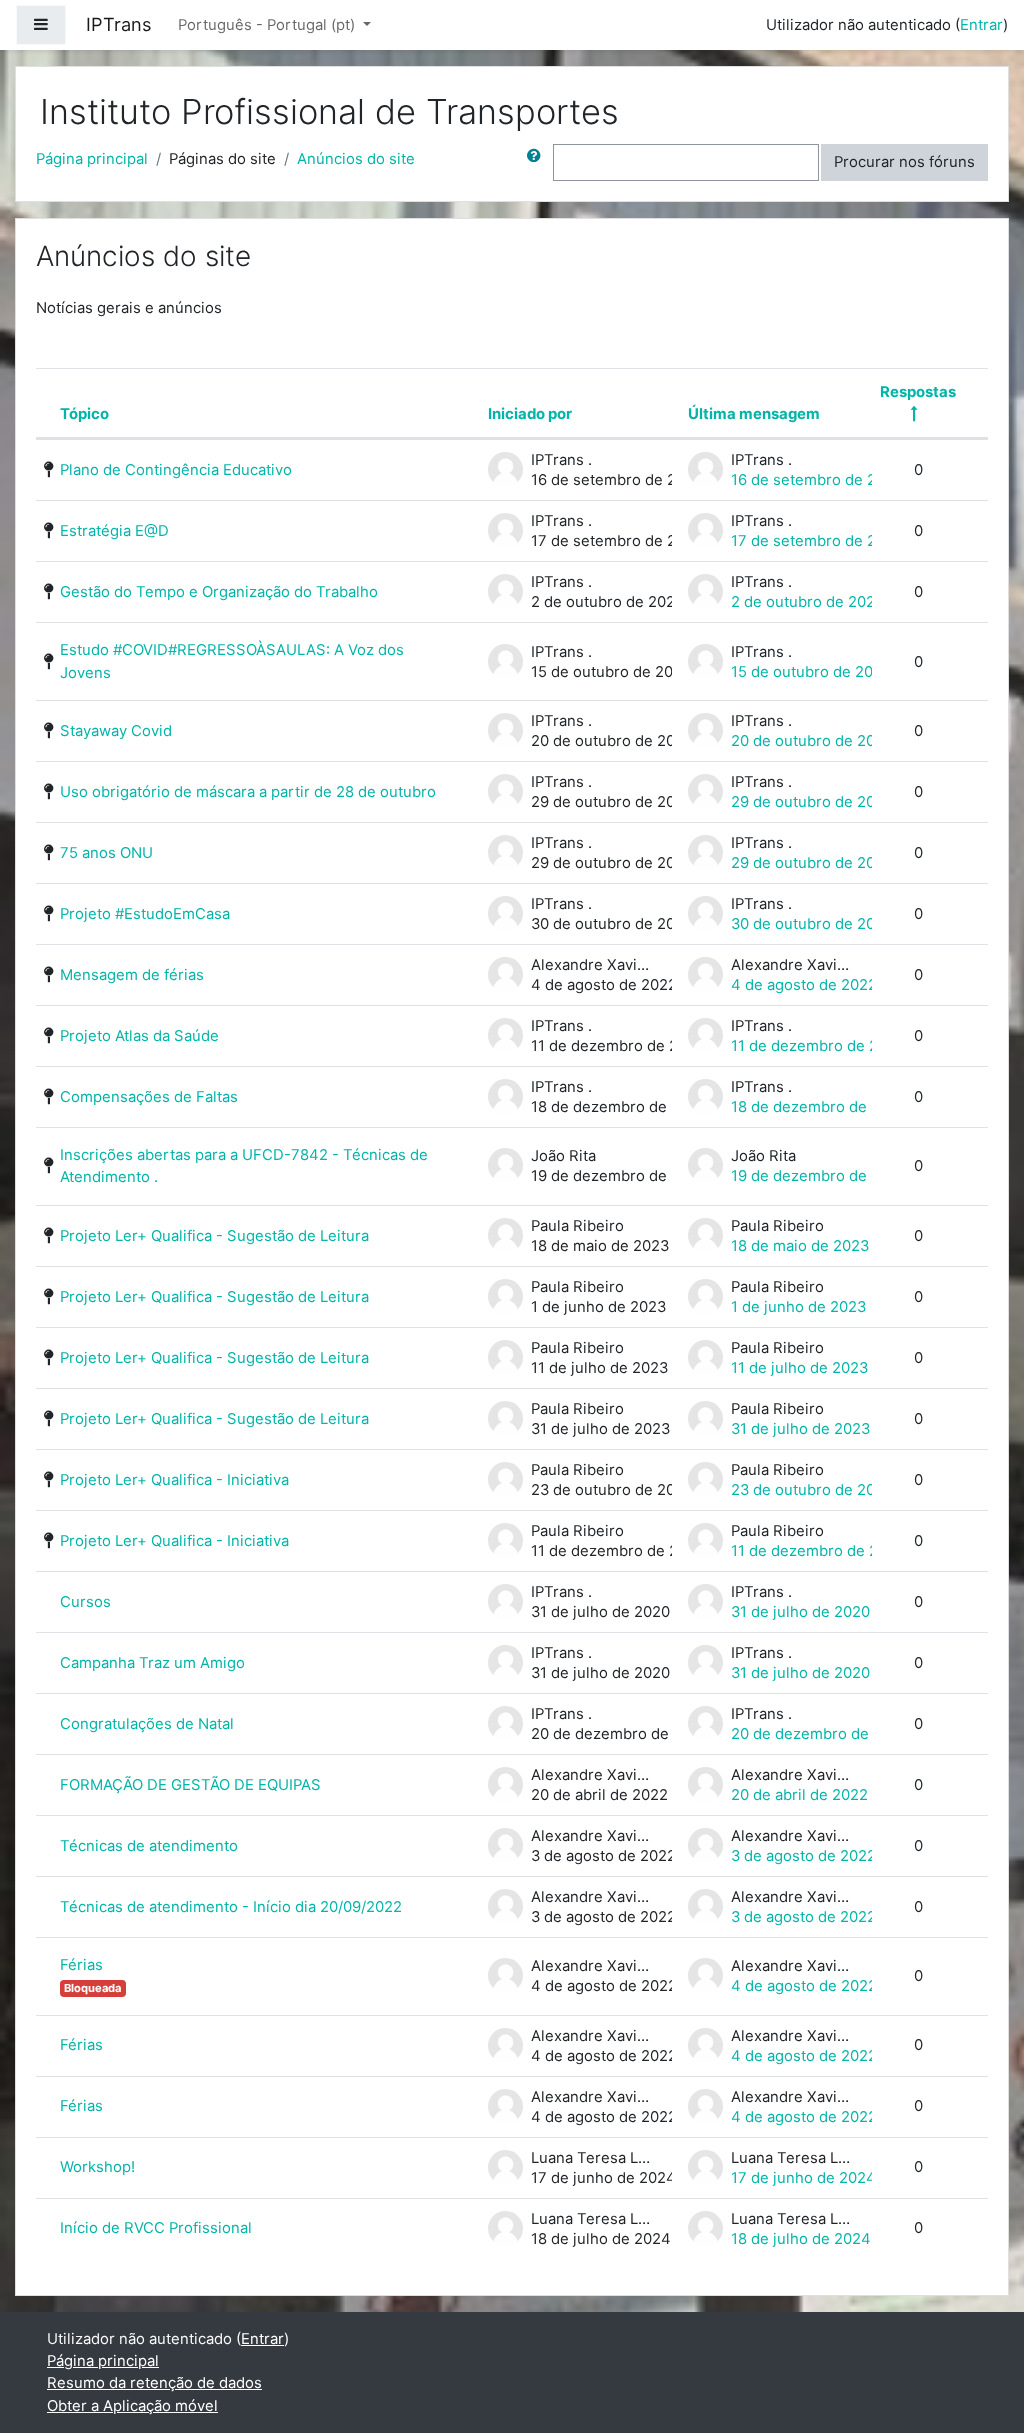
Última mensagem (754, 414)
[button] (538, 162)
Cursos (85, 1602)
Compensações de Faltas (149, 1097)
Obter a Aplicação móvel (132, 2406)
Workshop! (97, 2167)
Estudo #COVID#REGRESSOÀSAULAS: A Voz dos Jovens (232, 661)
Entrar (981, 25)
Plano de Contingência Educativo (176, 470)
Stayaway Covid (116, 731)
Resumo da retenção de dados (154, 2383)
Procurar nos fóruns (904, 162)
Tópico (84, 414)
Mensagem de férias (132, 975)
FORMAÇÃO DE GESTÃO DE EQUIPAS (190, 1785)
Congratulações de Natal (147, 1724)
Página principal (92, 159)
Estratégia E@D (114, 531)
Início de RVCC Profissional (156, 2228)
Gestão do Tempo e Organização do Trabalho (219, 592)
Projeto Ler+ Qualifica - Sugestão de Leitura (214, 1236)
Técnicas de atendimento (149, 1846)
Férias (81, 1965)
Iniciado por (530, 414)
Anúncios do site (356, 159)
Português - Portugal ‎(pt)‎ (268, 25)
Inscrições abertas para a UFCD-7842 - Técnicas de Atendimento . (244, 1166)
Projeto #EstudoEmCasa (145, 914)
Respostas (918, 392)
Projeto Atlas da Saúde (139, 1036)
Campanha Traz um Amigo (152, 1663)
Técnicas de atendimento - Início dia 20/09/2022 (231, 1907)
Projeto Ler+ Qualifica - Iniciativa (174, 1480)
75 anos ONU (106, 853)
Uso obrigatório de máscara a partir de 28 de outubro (248, 792)
